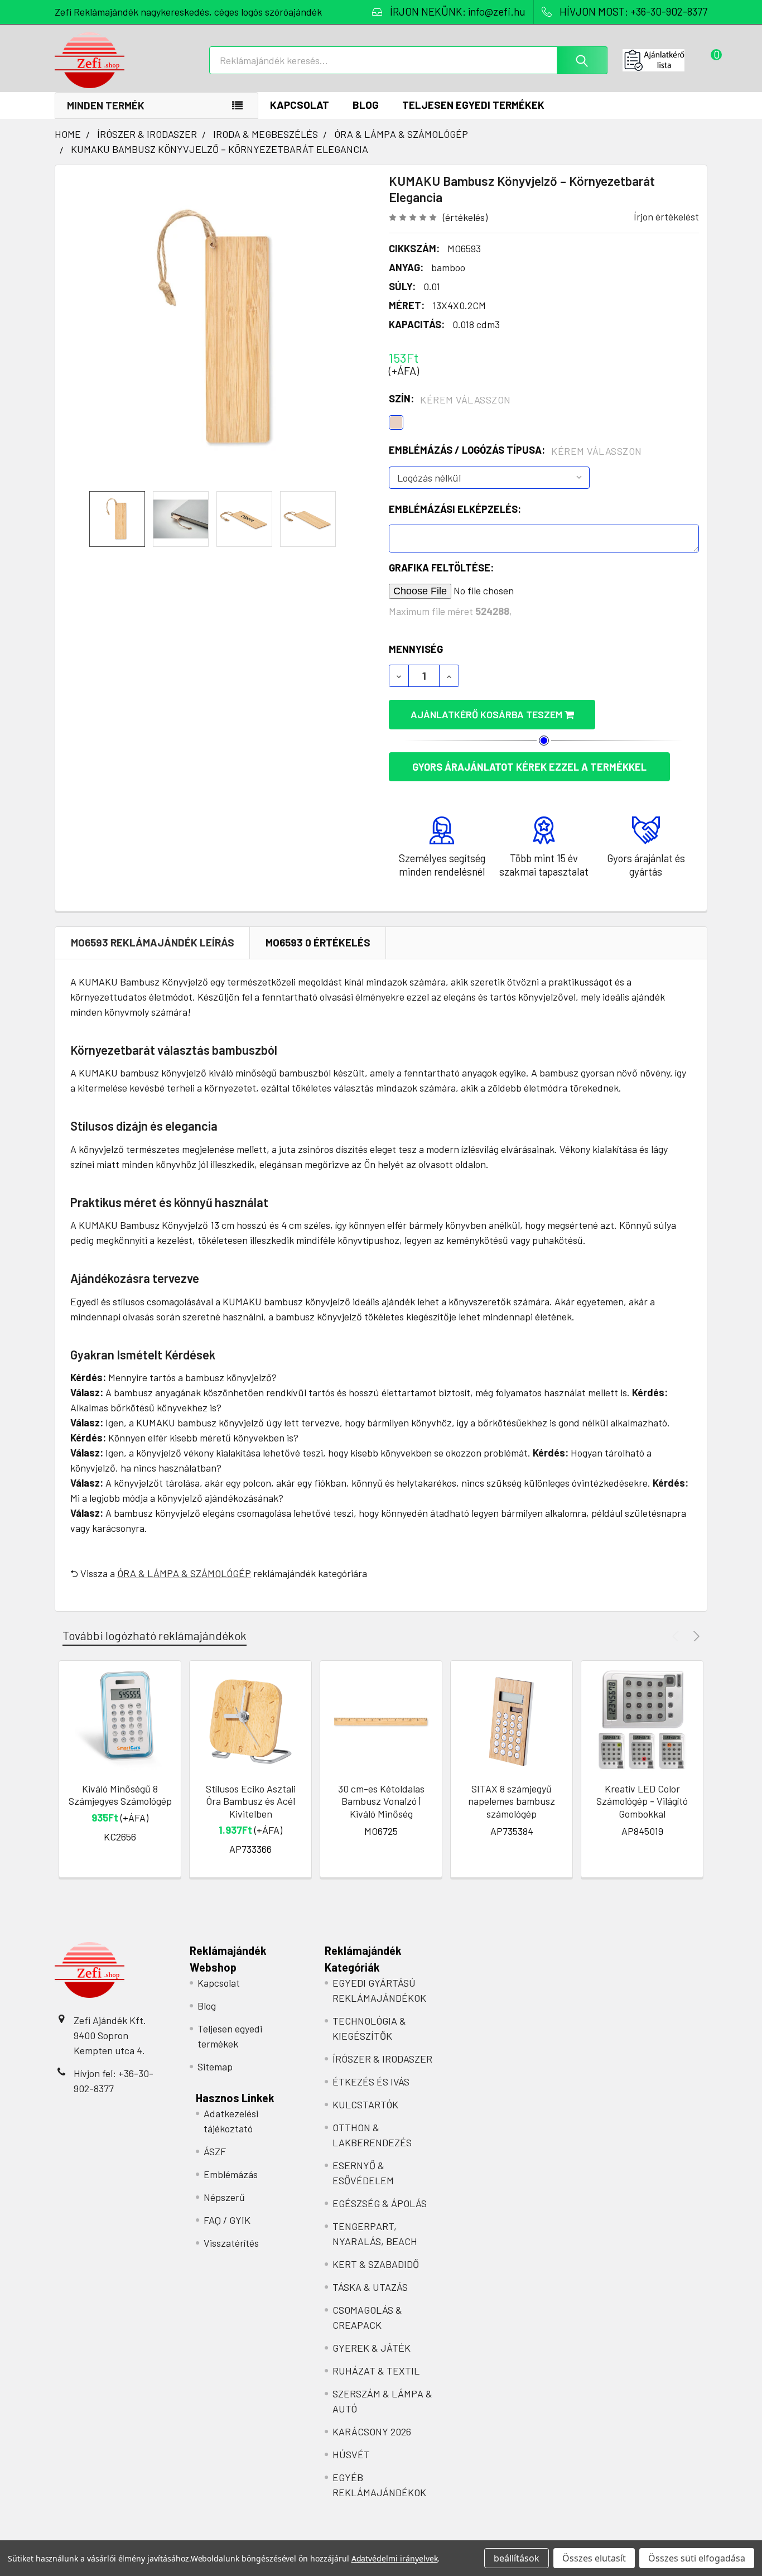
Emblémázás (231, 2174)
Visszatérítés (231, 2243)
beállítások (517, 2558)
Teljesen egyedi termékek (473, 105)
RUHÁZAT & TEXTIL (376, 2371)
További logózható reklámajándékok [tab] (155, 1635)
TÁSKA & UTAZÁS (370, 2287)
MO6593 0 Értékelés (318, 942)
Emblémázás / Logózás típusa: (515, 450)
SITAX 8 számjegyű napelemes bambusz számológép (512, 1801)
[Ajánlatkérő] (665, 60)
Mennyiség (416, 649)
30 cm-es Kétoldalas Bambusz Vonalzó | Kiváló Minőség (381, 1801)
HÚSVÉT (351, 2454)
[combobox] (408, 60)
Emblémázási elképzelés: (455, 509)
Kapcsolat (300, 105)
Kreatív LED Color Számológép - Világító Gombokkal (642, 1801)
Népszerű (224, 2197)
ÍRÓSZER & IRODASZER (382, 2059)
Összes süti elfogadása (697, 2558)
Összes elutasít (594, 2558)
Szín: (450, 399)
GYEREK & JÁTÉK (372, 2348)
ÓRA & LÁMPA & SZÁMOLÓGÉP (184, 1573)
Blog (366, 105)
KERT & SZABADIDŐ (376, 2264)
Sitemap (215, 2066)
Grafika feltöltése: (441, 568)
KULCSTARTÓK (365, 2104)
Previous (677, 1636)
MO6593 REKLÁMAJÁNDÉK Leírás (153, 942)
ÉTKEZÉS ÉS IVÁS (371, 2082)
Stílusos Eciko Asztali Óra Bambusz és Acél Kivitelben (251, 1801)
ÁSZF (215, 2151)
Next (695, 1636)
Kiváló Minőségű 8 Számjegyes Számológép (120, 1795)
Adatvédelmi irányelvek (395, 2558)
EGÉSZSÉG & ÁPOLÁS (380, 2203)
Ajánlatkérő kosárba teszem (488, 714)
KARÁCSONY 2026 (372, 2431)
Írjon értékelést (666, 217)
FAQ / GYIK (227, 2220)
